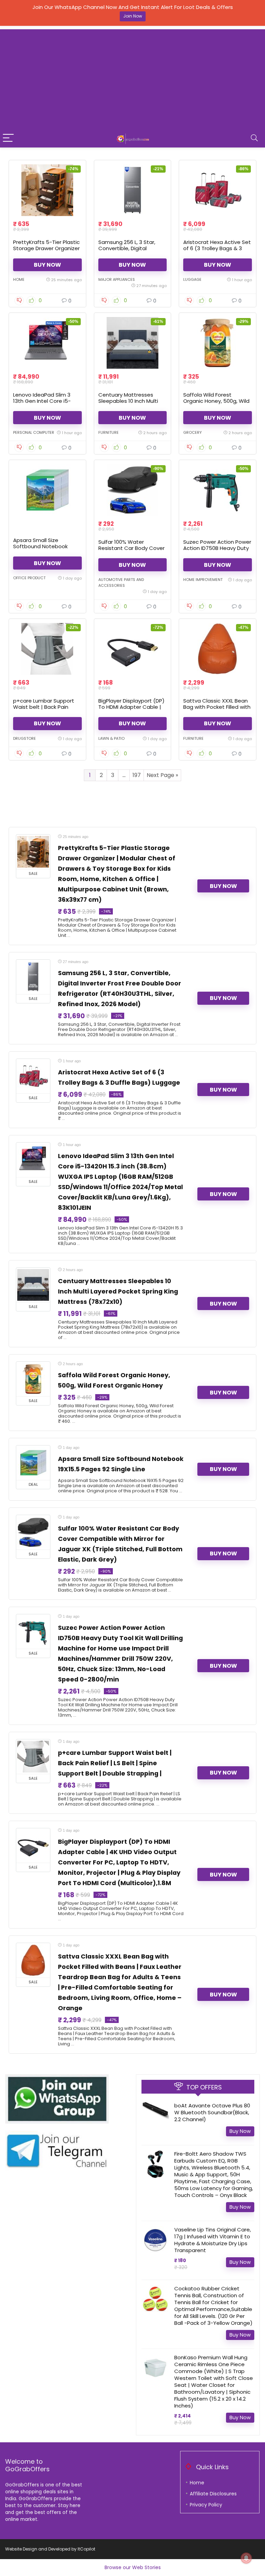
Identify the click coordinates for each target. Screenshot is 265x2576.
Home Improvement (203, 580)
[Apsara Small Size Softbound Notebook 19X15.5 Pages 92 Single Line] (47, 490)
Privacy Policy (206, 2505)
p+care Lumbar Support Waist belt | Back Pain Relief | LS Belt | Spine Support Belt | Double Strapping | (115, 1763)
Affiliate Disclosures (213, 2494)
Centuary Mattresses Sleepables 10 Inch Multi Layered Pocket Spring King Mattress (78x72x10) (130, 404)
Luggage (192, 279)
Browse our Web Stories (133, 2567)
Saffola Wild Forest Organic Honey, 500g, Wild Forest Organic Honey (216, 401)
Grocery (193, 432)
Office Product (29, 578)
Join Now (133, 16)
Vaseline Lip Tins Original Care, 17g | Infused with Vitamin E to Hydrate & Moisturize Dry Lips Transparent (213, 2240)
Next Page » (162, 775)
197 (137, 775)
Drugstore (24, 738)
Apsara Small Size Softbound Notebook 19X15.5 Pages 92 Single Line (43, 549)
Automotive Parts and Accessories (121, 582)
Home (19, 279)
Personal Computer (34, 432)
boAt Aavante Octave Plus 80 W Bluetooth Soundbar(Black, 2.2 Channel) (212, 2112)
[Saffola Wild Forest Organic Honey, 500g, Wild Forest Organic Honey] (217, 343)
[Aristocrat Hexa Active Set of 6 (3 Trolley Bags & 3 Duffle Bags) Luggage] (217, 190)
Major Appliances (117, 279)
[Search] (254, 138)
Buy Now (47, 265)
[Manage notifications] (246, 2558)
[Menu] (8, 138)
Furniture (109, 432)
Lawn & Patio (111, 738)
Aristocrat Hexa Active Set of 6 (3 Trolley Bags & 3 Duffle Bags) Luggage (217, 248)
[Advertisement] (132, 78)
